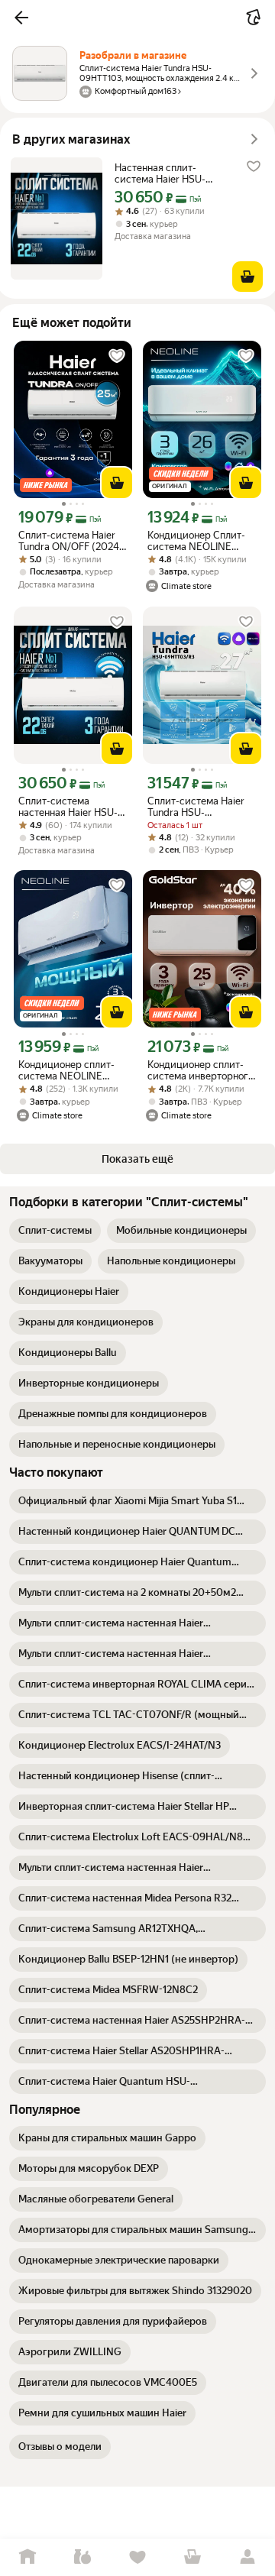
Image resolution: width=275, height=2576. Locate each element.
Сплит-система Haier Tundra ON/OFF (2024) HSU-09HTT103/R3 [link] (71, 541)
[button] (21, 18)
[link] (55, 1231)
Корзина (192, 2557)
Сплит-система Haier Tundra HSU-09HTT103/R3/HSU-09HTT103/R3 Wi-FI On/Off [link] (196, 807)
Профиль (247, 2557)
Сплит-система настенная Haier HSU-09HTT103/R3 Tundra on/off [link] (68, 807)
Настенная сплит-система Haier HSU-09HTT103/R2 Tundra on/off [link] (163, 173)
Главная (27, 2557)
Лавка (82, 2557)
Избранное (137, 2557)
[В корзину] (247, 277)
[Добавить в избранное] (254, 167)
